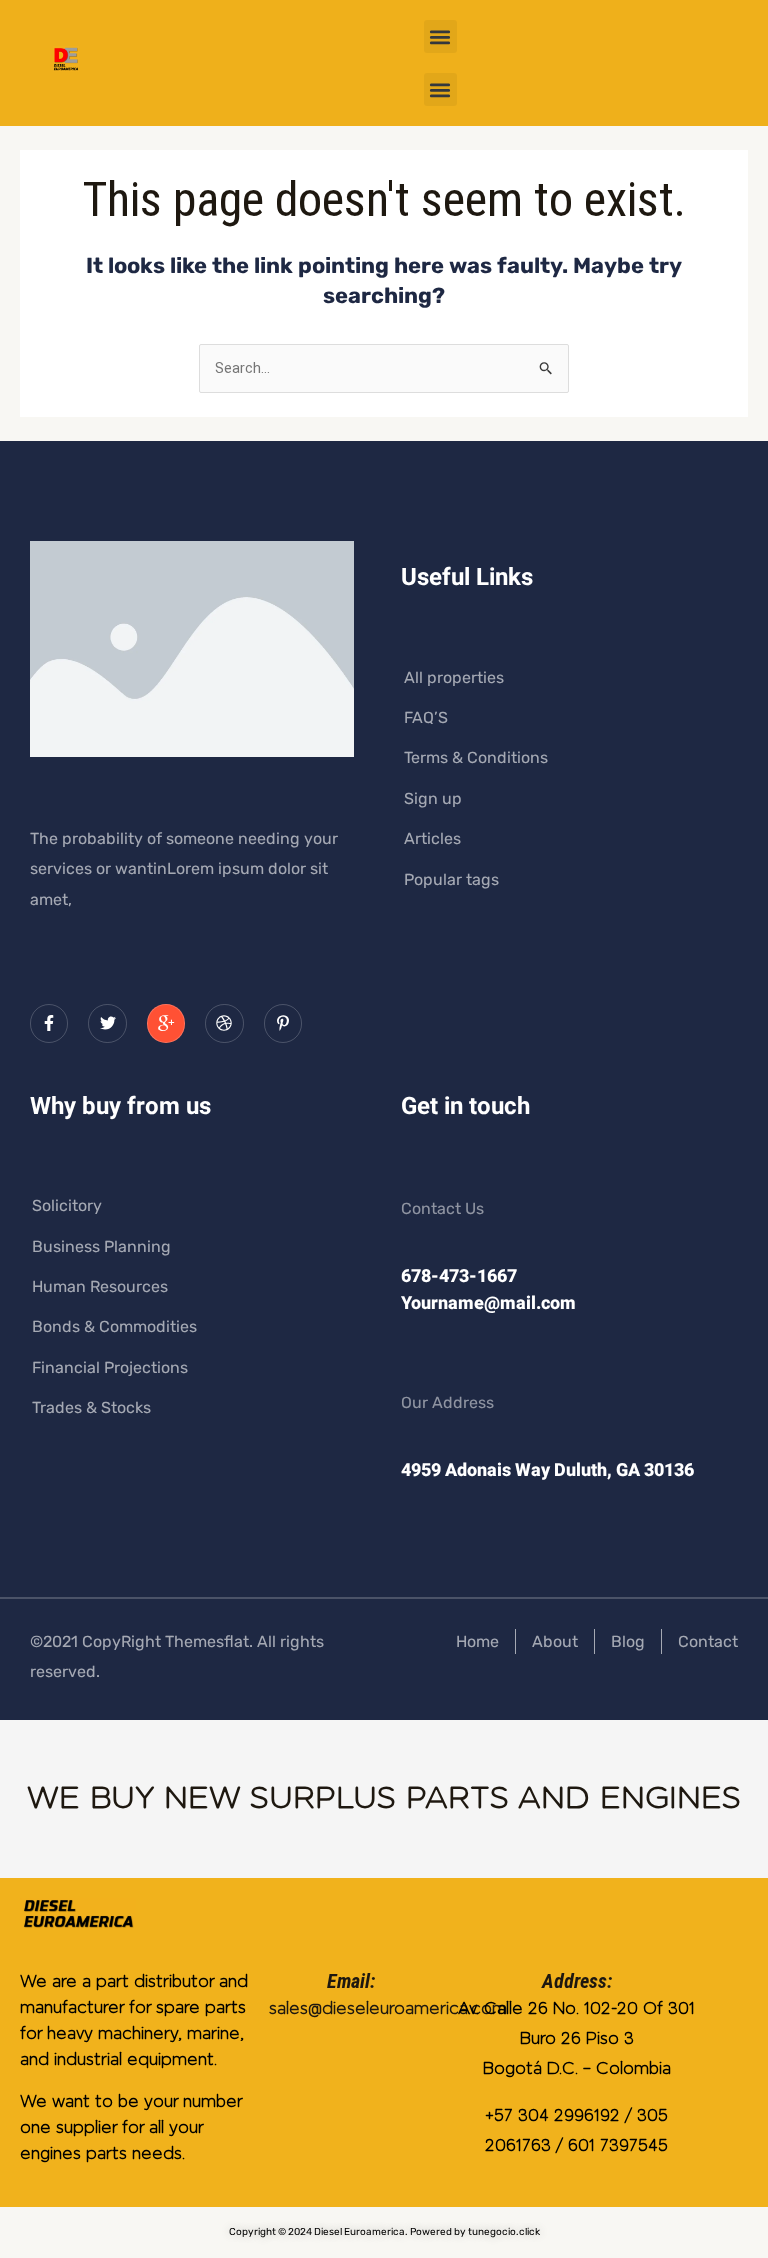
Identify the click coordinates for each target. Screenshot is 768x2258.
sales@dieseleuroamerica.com (388, 2008)
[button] (440, 36)
